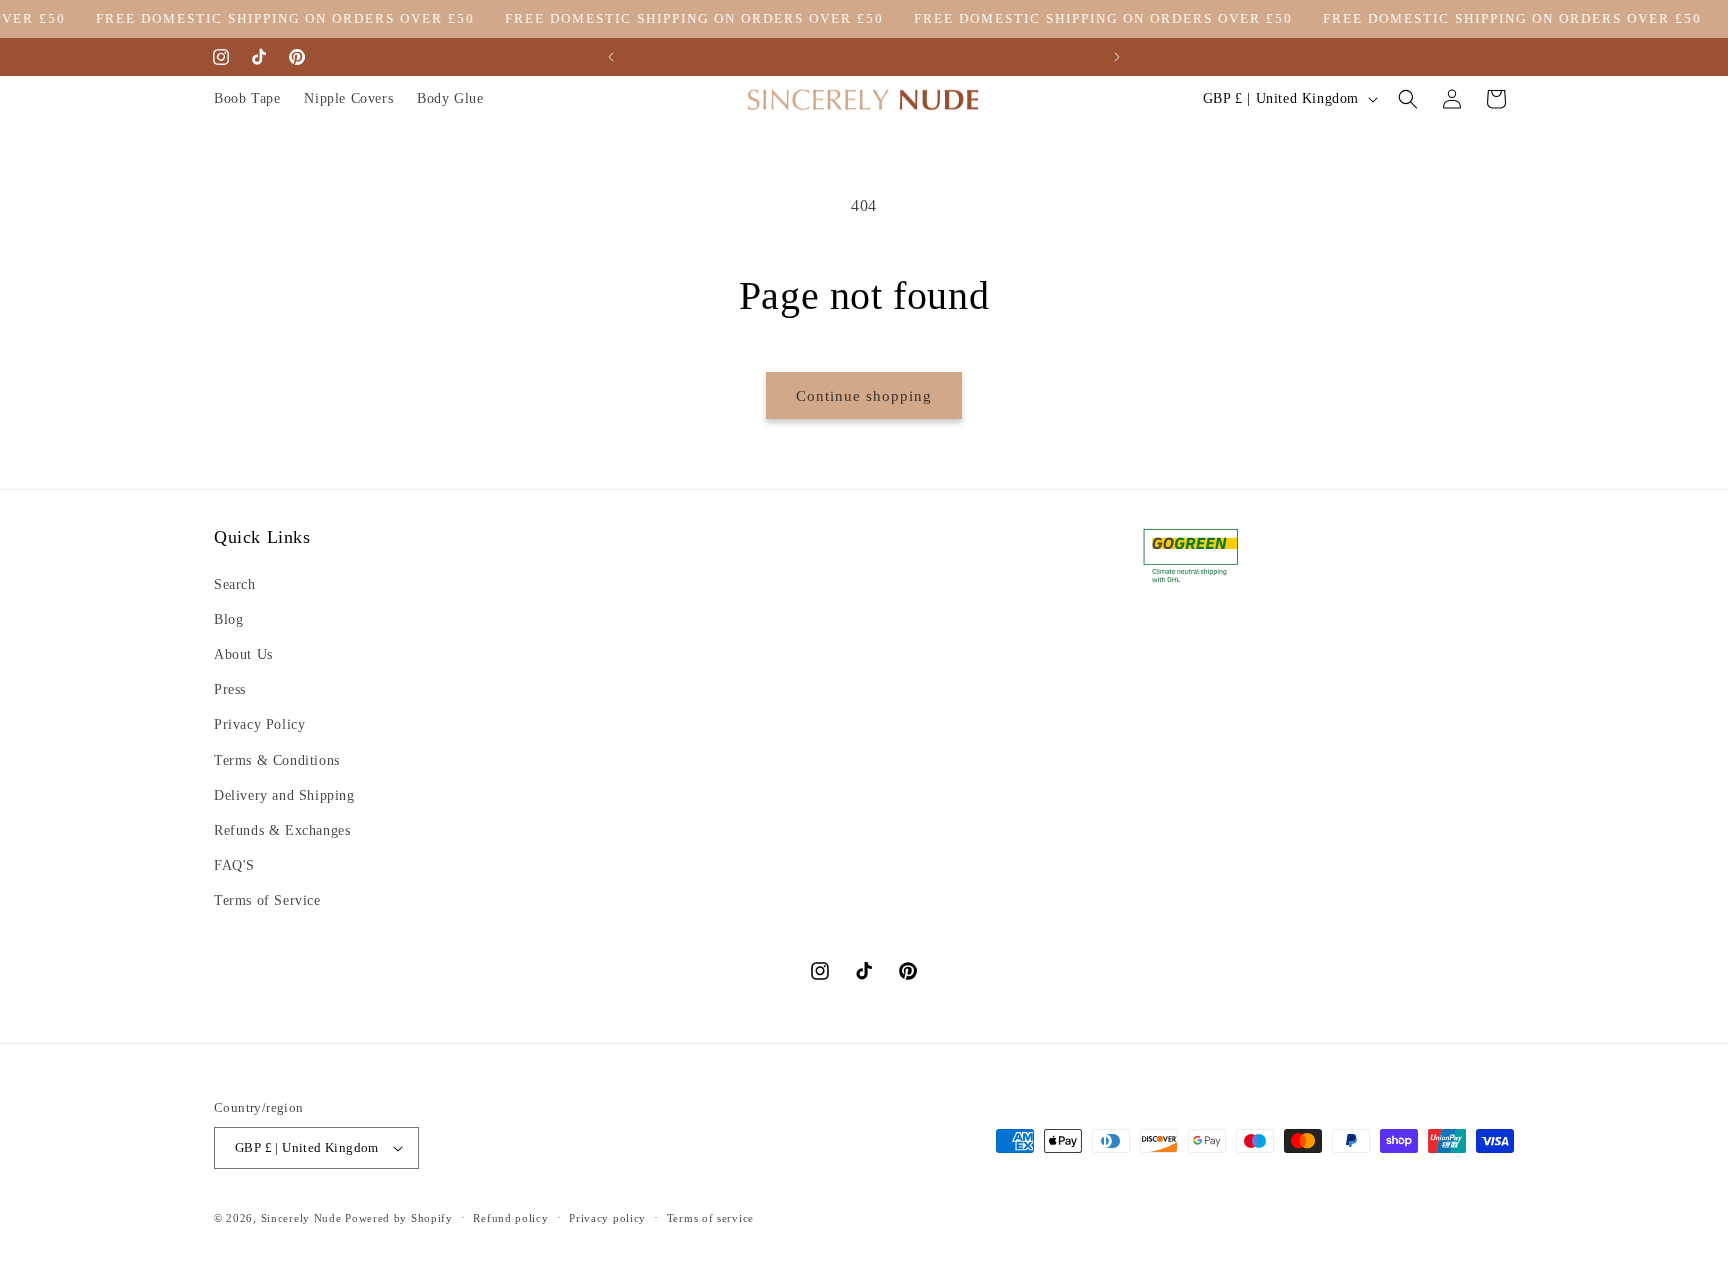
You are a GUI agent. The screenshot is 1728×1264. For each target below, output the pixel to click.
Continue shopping (864, 396)
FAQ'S (234, 865)
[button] (1408, 99)
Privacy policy (607, 1218)
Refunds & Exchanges (282, 830)
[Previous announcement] (611, 57)
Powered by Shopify (399, 1218)
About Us (243, 654)
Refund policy (510, 1218)
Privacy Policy (259, 724)
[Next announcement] (1117, 57)
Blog (228, 619)
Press (230, 689)
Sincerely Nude (301, 1218)
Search (235, 584)
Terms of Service (267, 900)
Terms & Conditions (277, 760)
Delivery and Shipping (284, 795)
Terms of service (710, 1218)
